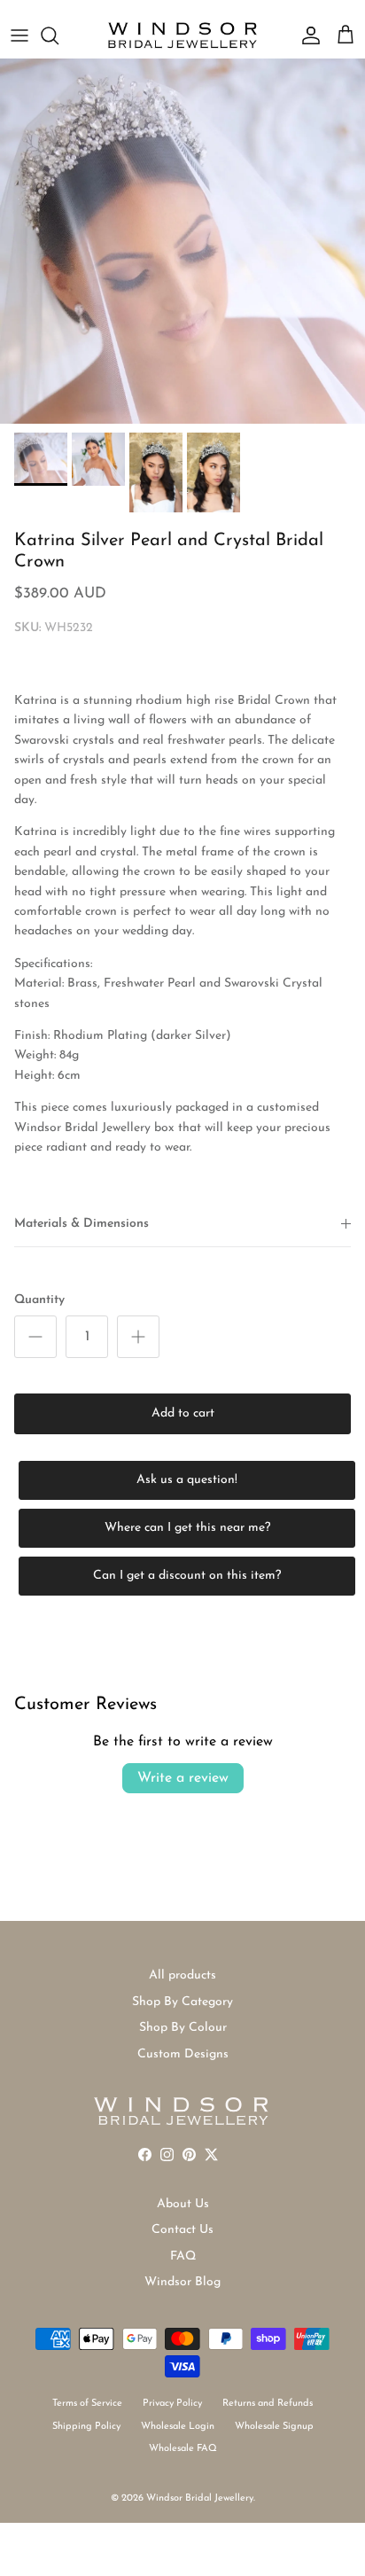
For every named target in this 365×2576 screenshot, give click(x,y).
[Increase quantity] (138, 1337)
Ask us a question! (187, 1480)
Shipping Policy (86, 2427)
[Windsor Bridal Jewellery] (182, 35)
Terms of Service (87, 2404)
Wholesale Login (178, 2427)
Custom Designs (183, 2054)
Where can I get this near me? (187, 1528)
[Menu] (19, 35)
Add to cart (183, 1413)
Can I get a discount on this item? (187, 1576)
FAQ (183, 2256)
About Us (183, 2204)
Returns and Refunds (268, 2404)
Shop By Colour (183, 2028)
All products (182, 1975)
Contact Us (182, 2230)
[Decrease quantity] (35, 1337)
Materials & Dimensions (82, 1224)
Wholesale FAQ (183, 2449)
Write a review (183, 1778)
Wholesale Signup (274, 2427)
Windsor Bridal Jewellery (200, 2498)
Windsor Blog (182, 2282)
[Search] (58, 35)
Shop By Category (182, 2002)
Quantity (39, 1300)
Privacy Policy (172, 2404)
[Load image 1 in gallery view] (182, 241)
